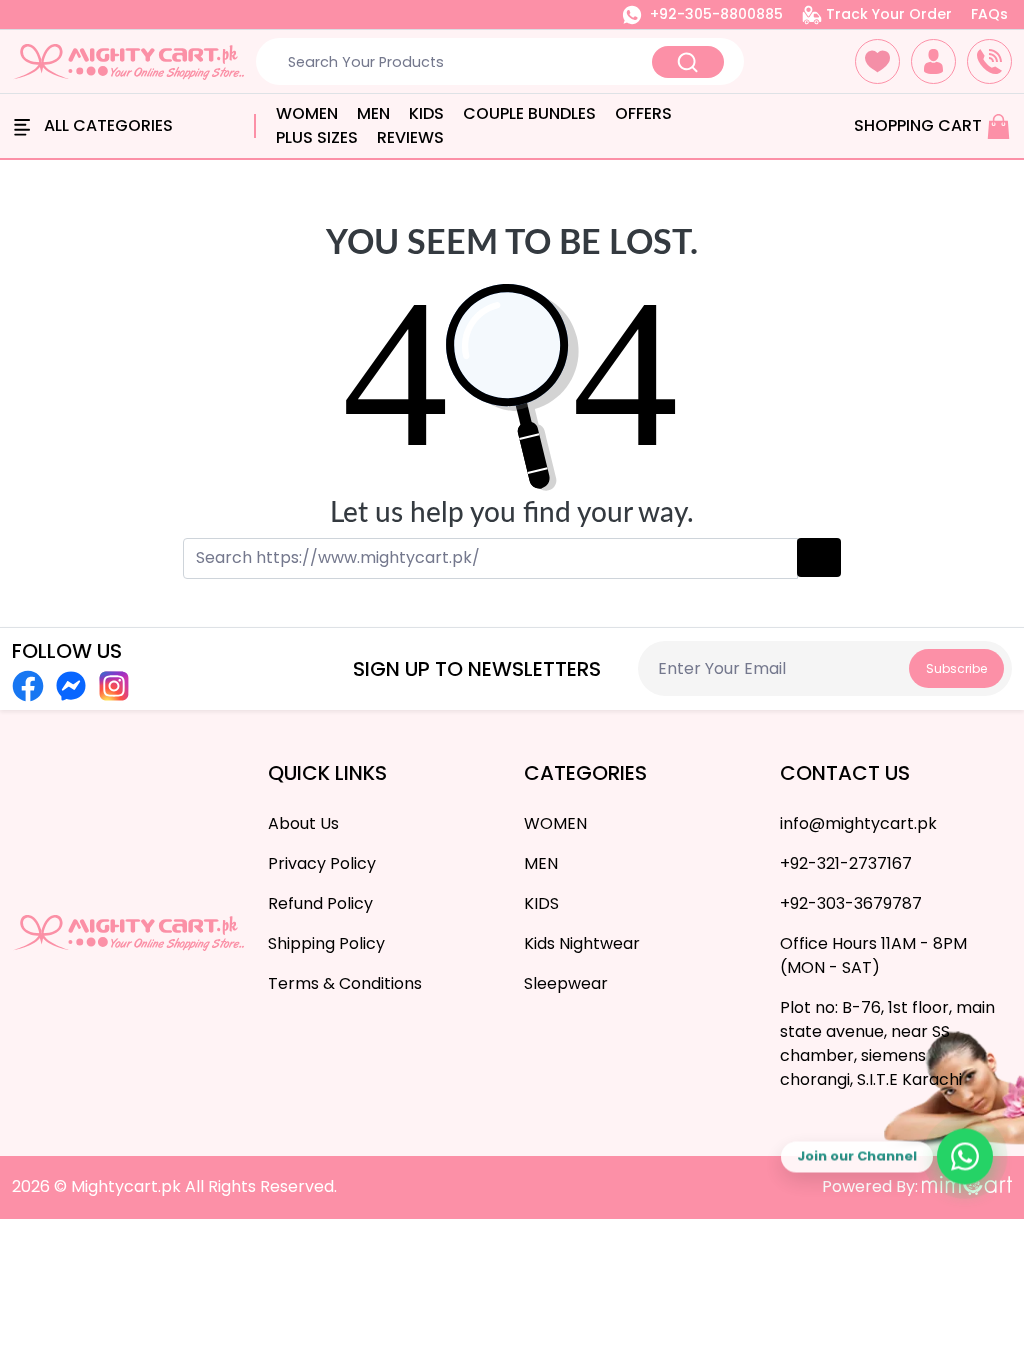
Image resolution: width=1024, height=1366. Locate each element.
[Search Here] (688, 62)
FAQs (989, 14)
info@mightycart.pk (858, 823)
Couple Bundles (529, 113)
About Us (303, 823)
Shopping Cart (920, 125)
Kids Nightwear (582, 943)
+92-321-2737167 (846, 863)
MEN (373, 113)
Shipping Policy (326, 943)
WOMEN (307, 113)
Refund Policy (320, 903)
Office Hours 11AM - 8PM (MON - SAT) (873, 955)
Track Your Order (887, 14)
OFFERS (643, 113)
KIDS (426, 113)
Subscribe (956, 668)
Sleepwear (566, 983)
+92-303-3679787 (851, 903)
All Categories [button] (106, 125)
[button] (877, 61)
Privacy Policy (322, 863)
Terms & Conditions (345, 983)
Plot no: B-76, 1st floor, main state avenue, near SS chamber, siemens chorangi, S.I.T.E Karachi (887, 1043)
